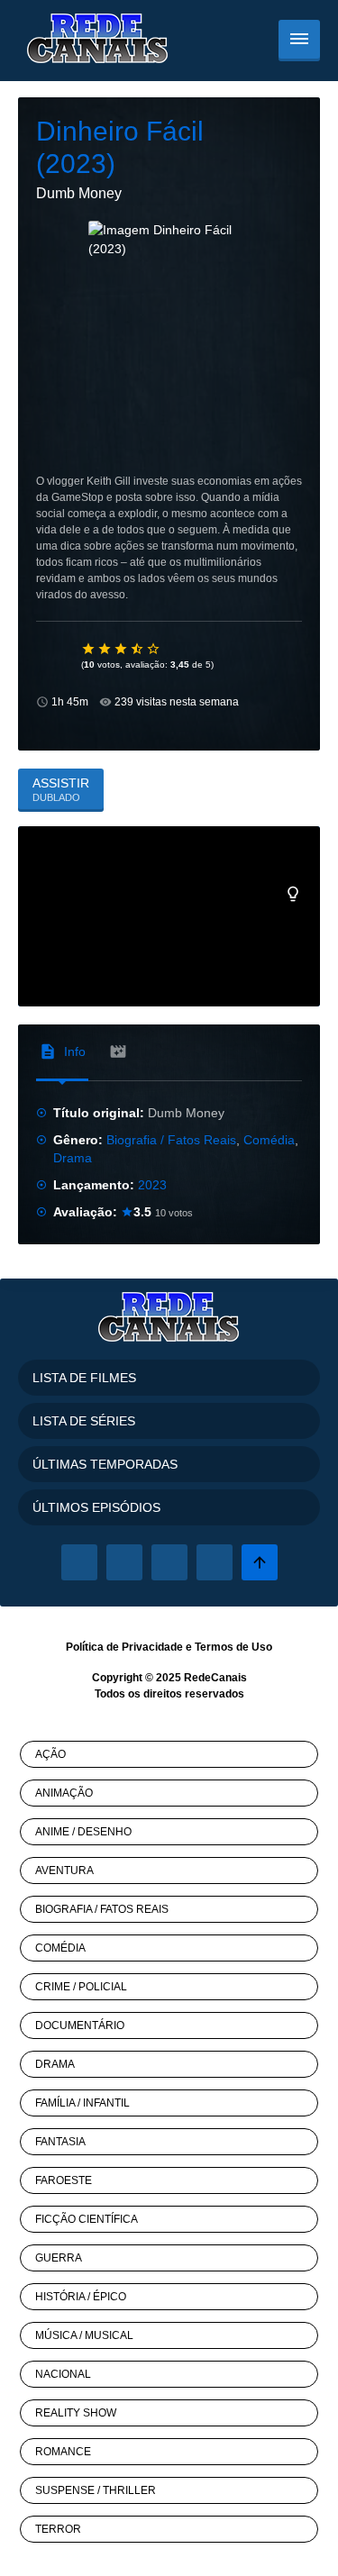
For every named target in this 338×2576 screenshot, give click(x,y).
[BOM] (122, 649)
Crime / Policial (81, 1987)
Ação (50, 1754)
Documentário (80, 2025)
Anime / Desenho (83, 1832)
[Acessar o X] (124, 1562)
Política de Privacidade (124, 1647)
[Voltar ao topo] (260, 1562)
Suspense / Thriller (96, 2490)
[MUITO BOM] (138, 649)
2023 (152, 1185)
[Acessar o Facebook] (79, 1562)
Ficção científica (87, 2219)
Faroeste (64, 2180)
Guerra (59, 2258)
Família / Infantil (82, 2103)
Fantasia (60, 2142)
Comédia (269, 1140)
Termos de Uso (233, 1647)
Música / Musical (84, 2335)
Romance (63, 2452)
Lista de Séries (84, 1421)
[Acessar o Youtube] (215, 1562)
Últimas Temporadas (105, 1464)
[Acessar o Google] (169, 1562)
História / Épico (81, 2297)
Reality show (76, 2413)
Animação (64, 1793)
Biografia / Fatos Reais (171, 1140)
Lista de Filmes (84, 1378)
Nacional (63, 2374)
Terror (58, 2529)
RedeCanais (215, 1678)
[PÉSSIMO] (89, 649)
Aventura (64, 1871)
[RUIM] (105, 649)
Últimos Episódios (96, 1507)
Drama (73, 1158)
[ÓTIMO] (154, 649)
